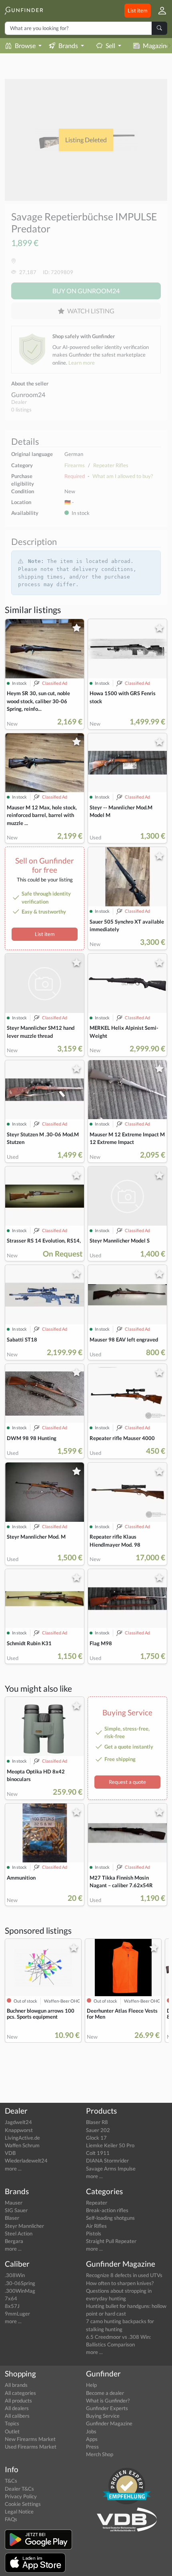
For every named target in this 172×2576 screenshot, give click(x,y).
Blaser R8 (97, 2122)
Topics (12, 2423)
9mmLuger (17, 2314)
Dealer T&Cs (19, 2489)
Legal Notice (19, 2511)
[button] (159, 11)
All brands (16, 2385)
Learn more (82, 363)
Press (92, 2447)
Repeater (97, 2203)
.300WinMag (20, 2291)
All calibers (17, 2416)
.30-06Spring (20, 2283)
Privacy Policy (21, 2496)
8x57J (12, 2306)
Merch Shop (100, 2454)
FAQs (11, 2519)
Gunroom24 (28, 394)
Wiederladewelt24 (26, 2160)
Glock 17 (96, 2138)
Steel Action (19, 2233)
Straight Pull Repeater (111, 2241)
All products (18, 2401)
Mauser (14, 2203)
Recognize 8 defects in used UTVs (124, 2275)
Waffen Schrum (22, 2145)
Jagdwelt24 (18, 2122)
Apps (92, 2439)
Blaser (12, 2218)
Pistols (94, 2233)
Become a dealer (105, 2393)
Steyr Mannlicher (24, 2226)
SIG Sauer (16, 2210)
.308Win (15, 2275)
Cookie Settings (23, 2504)
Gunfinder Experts (107, 2408)
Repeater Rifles (111, 465)
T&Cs (11, 2481)
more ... (13, 2169)
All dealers (17, 2408)
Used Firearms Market (31, 2447)
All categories (20, 2393)
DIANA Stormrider (107, 2160)
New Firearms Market (30, 2439)
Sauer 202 (98, 2130)
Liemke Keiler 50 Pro (110, 2145)
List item (138, 10)
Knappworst (19, 2130)
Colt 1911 (98, 2153)
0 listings (21, 409)
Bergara (14, 2241)
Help (91, 2385)
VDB (10, 2153)
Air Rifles (96, 2226)
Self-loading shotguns (110, 2218)
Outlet (12, 2431)
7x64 (11, 2298)
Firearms (75, 465)
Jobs (91, 2431)
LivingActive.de (22, 2138)
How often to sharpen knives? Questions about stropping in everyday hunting (120, 2291)
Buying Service (103, 2416)
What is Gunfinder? (108, 2401)
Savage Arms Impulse (111, 2169)
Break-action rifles (107, 2210)
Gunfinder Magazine (109, 2423)
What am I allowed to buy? (123, 476)
